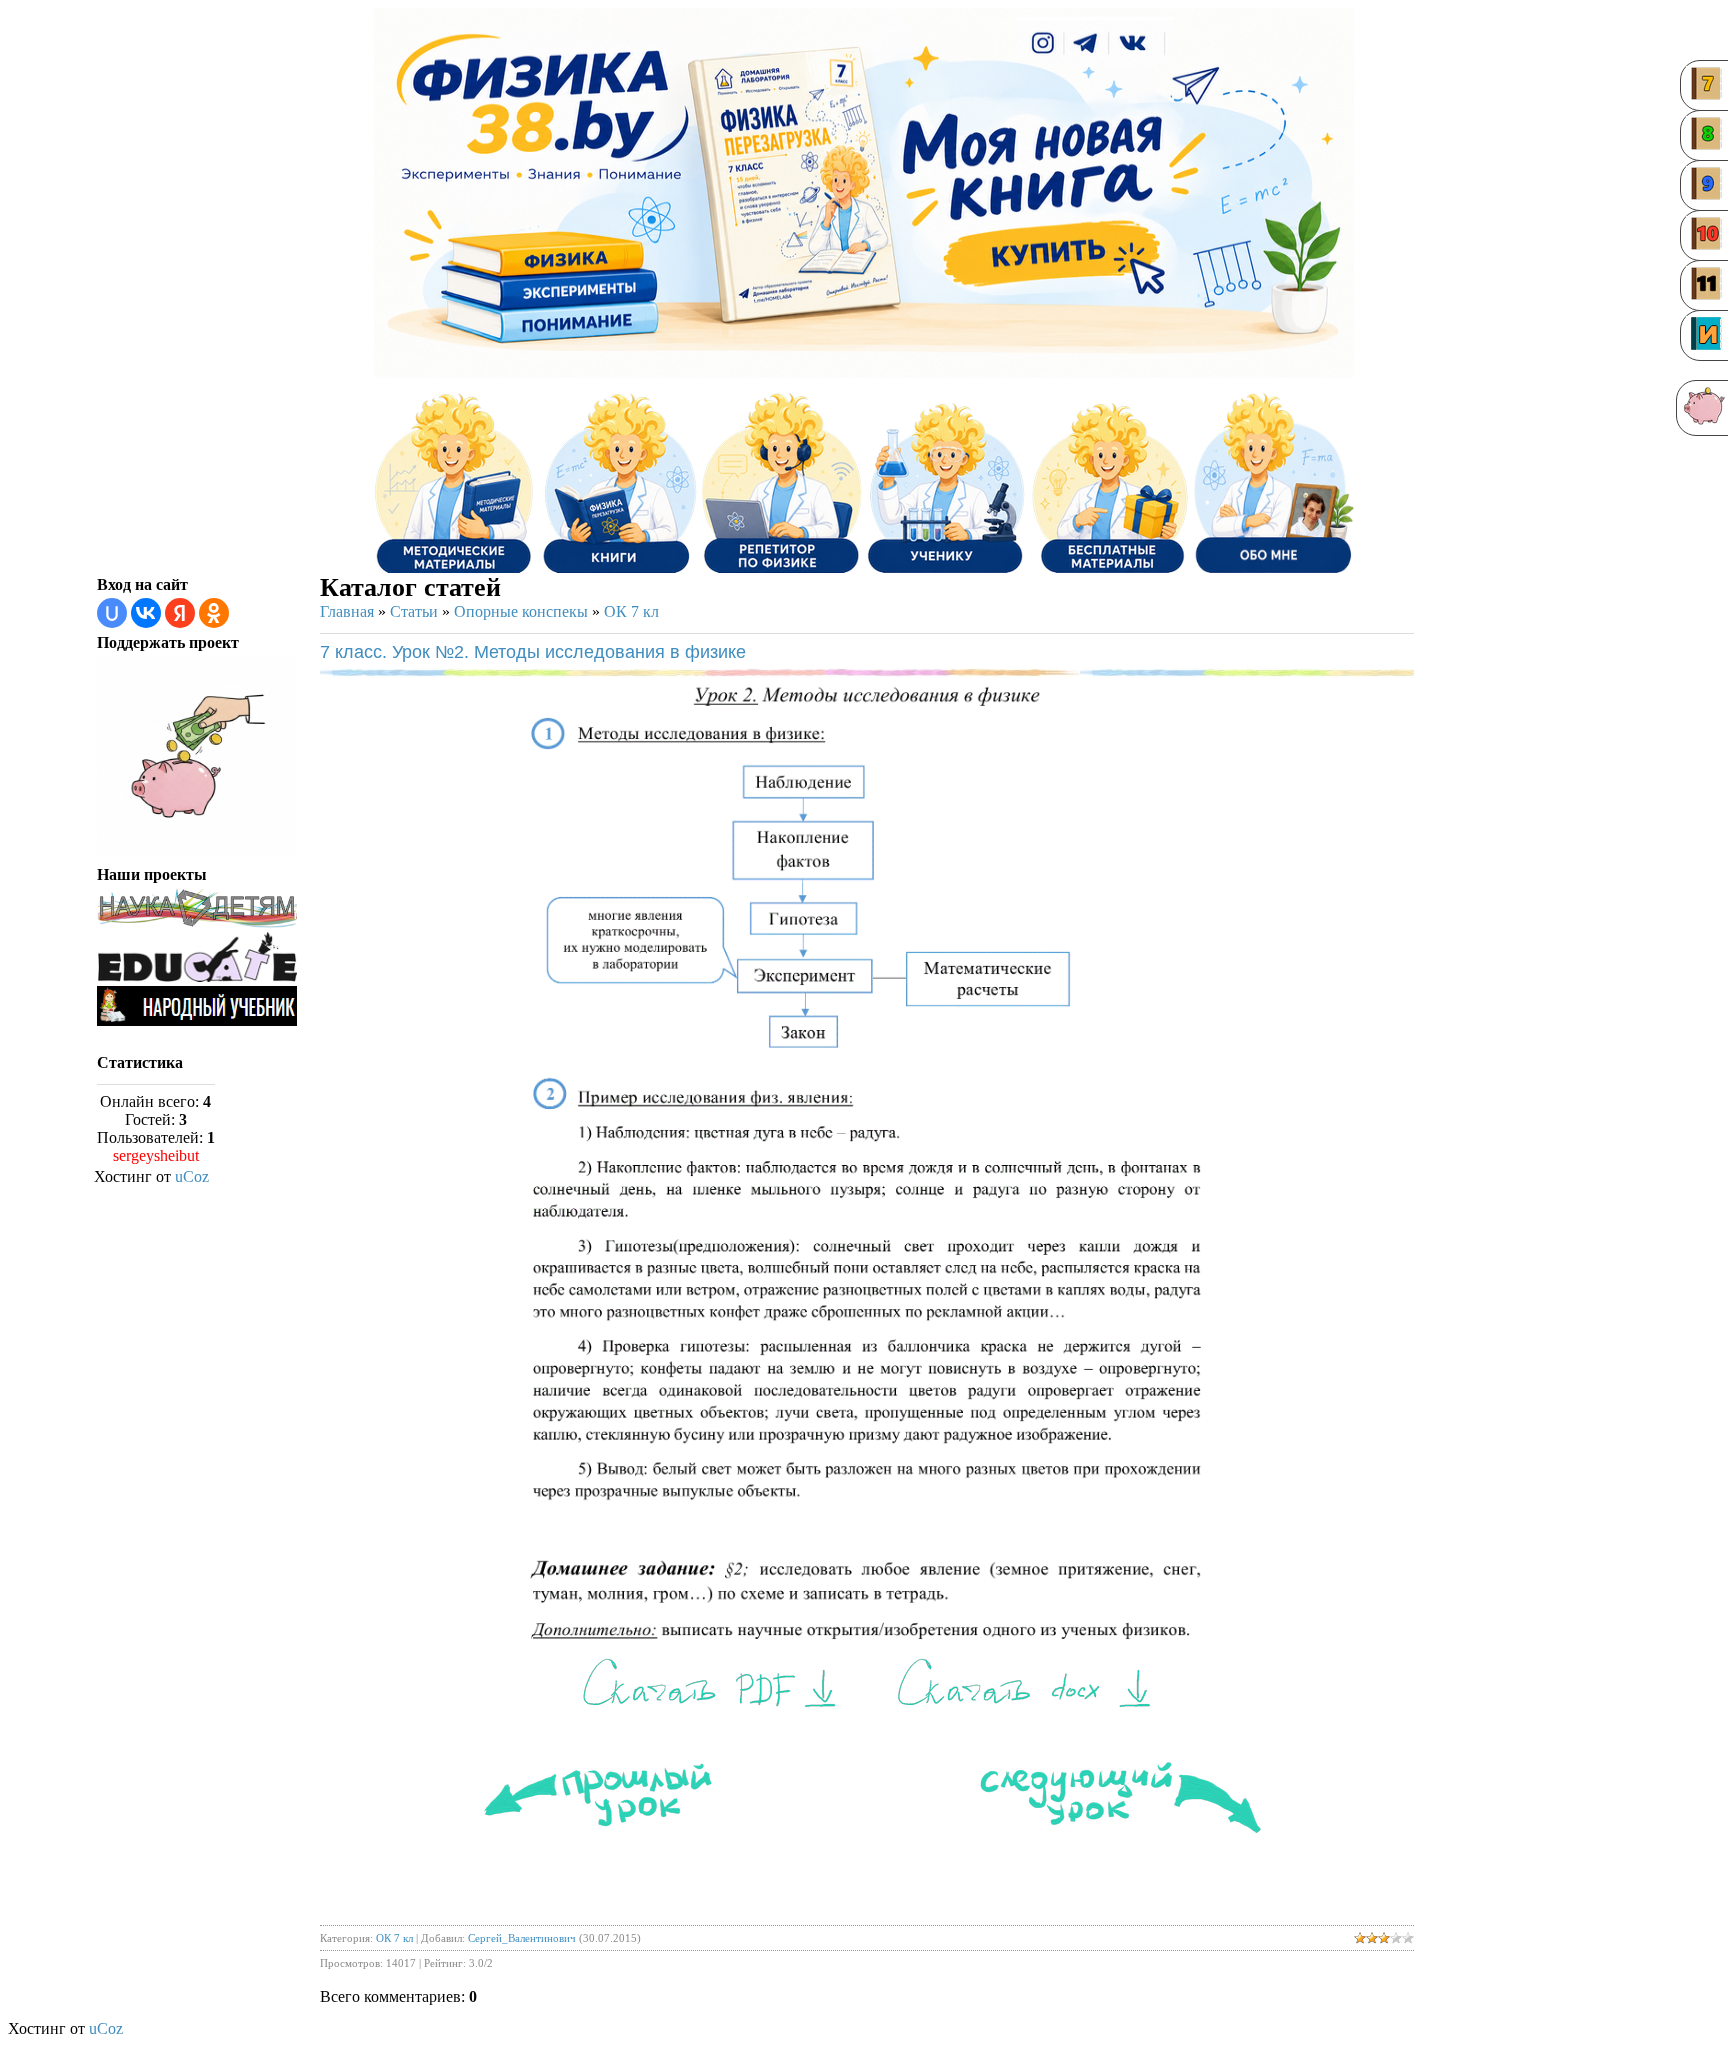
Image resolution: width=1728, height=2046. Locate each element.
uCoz (192, 1176)
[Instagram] (1043, 45)
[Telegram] (1087, 45)
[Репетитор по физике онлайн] (782, 483)
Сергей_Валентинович (522, 1938)
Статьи (414, 611)
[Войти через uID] (112, 613)
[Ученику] (946, 483)
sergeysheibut (156, 1155)
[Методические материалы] (454, 483)
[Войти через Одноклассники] (214, 613)
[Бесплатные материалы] (1110, 483)
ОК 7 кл (631, 611)
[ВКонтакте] (1134, 45)
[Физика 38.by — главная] (544, 108)
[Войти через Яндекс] (180, 613)
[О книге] (1049, 250)
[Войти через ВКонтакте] (146, 613)
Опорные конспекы (521, 611)
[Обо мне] (1274, 483)
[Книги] (618, 483)
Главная (347, 611)
